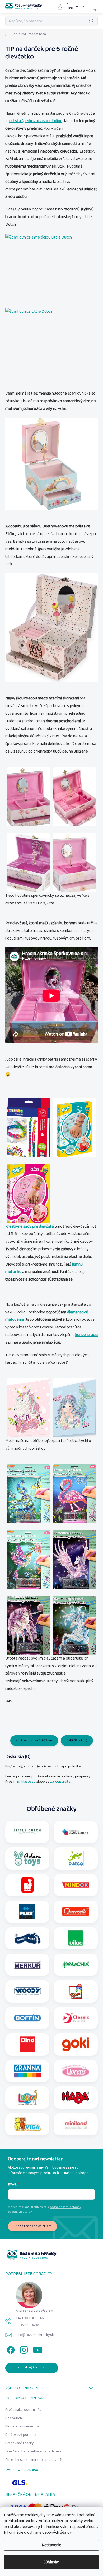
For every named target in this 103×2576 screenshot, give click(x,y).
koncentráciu (86, 1335)
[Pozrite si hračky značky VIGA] (27, 2124)
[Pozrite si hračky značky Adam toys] (27, 1858)
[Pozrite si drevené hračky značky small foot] (27, 1938)
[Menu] (96, 7)
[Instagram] (23, 2349)
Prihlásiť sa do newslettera (32, 2226)
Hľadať (91, 21)
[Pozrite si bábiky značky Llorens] (76, 2071)
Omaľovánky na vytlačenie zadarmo (33, 2451)
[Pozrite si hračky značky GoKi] (76, 2044)
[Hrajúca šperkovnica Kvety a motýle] (51, 268)
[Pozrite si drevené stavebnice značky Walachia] (76, 1965)
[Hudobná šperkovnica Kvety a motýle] (51, 343)
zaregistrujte (60, 1782)
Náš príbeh (14, 2418)
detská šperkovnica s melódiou (36, 121)
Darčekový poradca (21, 2435)
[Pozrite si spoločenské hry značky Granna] (27, 2071)
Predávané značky (20, 2443)
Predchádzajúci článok (37, 1740)
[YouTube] (38, 2349)
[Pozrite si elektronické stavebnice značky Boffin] (27, 2018)
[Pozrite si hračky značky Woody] (27, 1991)
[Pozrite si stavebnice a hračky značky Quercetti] (76, 1912)
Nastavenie (51, 2545)
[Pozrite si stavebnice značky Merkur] (27, 1965)
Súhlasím (51, 2562)
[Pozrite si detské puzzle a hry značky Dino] (27, 2044)
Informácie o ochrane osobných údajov (38, 2532)
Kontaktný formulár (32, 2368)
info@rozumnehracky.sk (35, 2335)
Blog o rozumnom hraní (23, 2426)
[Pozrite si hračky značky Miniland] (76, 2124)
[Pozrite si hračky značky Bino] (76, 1991)
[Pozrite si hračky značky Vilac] (76, 1938)
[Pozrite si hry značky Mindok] (76, 1885)
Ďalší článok (74, 1740)
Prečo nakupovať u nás (23, 2410)
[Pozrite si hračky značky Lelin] (27, 2098)
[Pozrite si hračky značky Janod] (27, 1885)
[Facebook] (10, 2349)
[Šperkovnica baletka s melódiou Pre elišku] (51, 628)
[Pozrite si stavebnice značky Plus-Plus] (27, 1912)
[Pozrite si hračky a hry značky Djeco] (76, 1858)
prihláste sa (26, 1782)
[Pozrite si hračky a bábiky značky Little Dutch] (27, 1832)
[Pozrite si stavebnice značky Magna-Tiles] (76, 1832)
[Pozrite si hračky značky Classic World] (76, 2018)
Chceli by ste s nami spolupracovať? (34, 2460)
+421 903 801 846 (30, 2318)
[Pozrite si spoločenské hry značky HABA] (76, 2098)
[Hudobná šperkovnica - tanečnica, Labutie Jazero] (51, 464)
